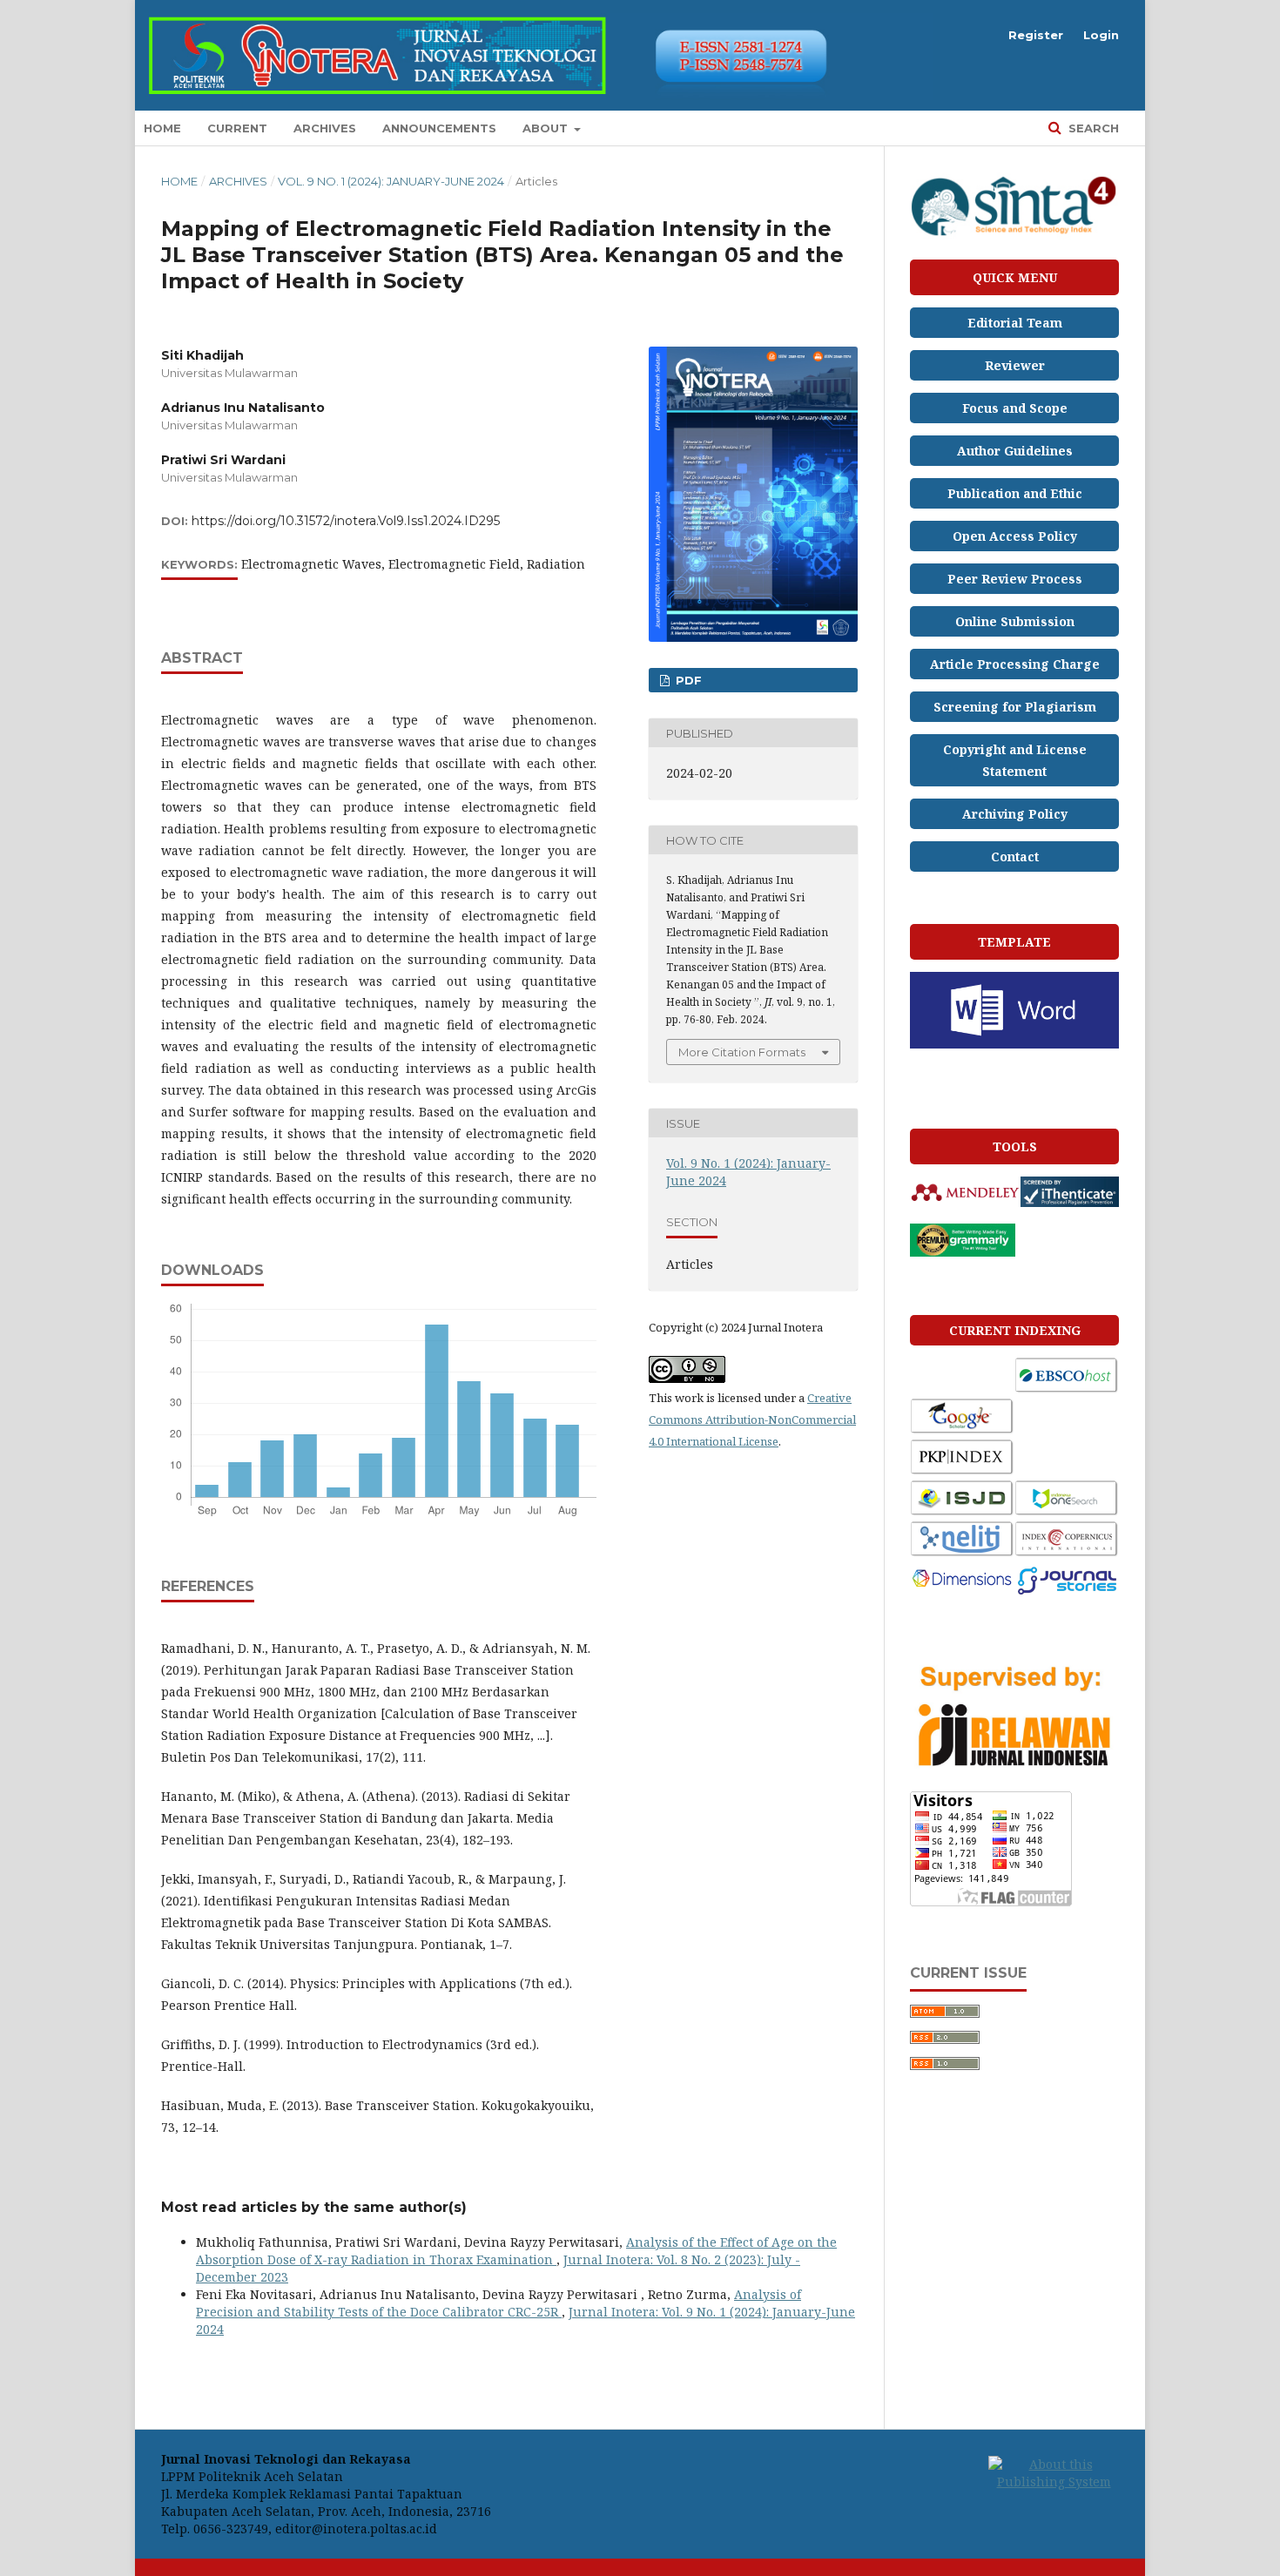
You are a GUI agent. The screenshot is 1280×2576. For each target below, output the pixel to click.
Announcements (439, 128)
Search (1092, 128)
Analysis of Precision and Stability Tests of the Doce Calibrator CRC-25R (499, 2303)
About (547, 128)
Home (162, 128)
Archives (325, 128)
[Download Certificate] (1014, 236)
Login (1101, 35)
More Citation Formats (742, 1052)
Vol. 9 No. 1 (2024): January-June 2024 (391, 181)
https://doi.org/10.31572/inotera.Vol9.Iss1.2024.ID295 (346, 521)
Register (1036, 35)
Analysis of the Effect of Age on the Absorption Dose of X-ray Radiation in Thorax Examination (516, 2251)
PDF (687, 680)
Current (237, 128)
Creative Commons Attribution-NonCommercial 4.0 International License (752, 1419)
